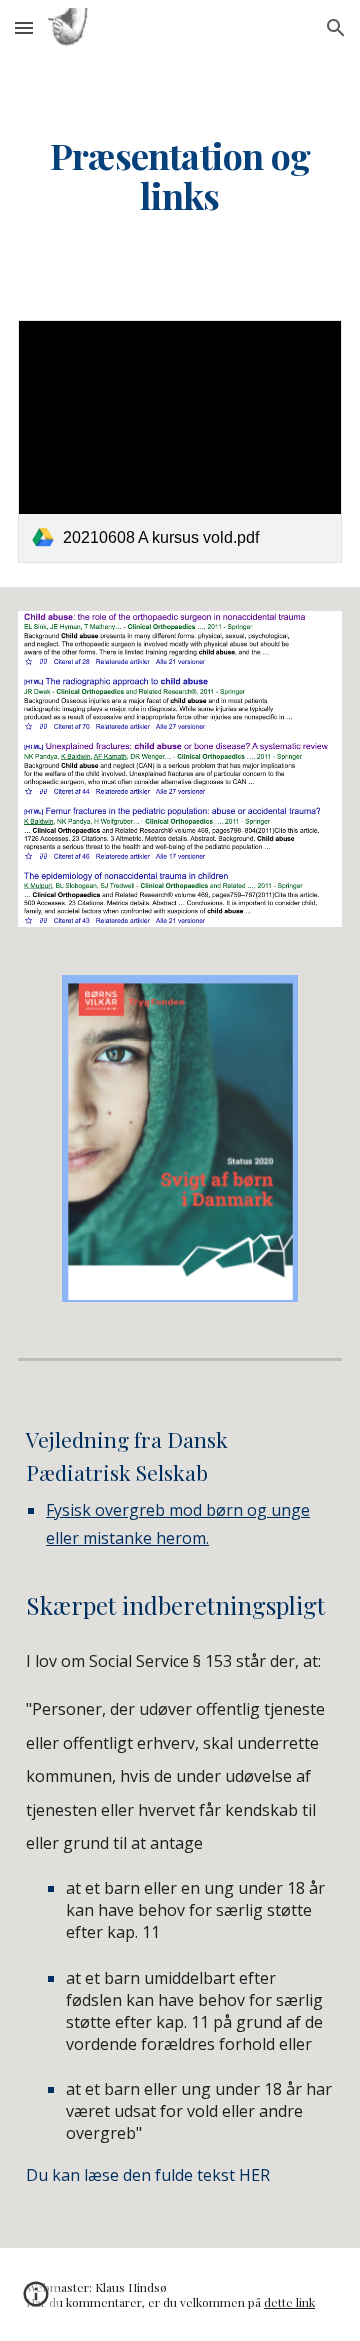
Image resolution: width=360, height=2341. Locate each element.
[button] (24, 27)
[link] (180, 441)
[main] (180, 176)
